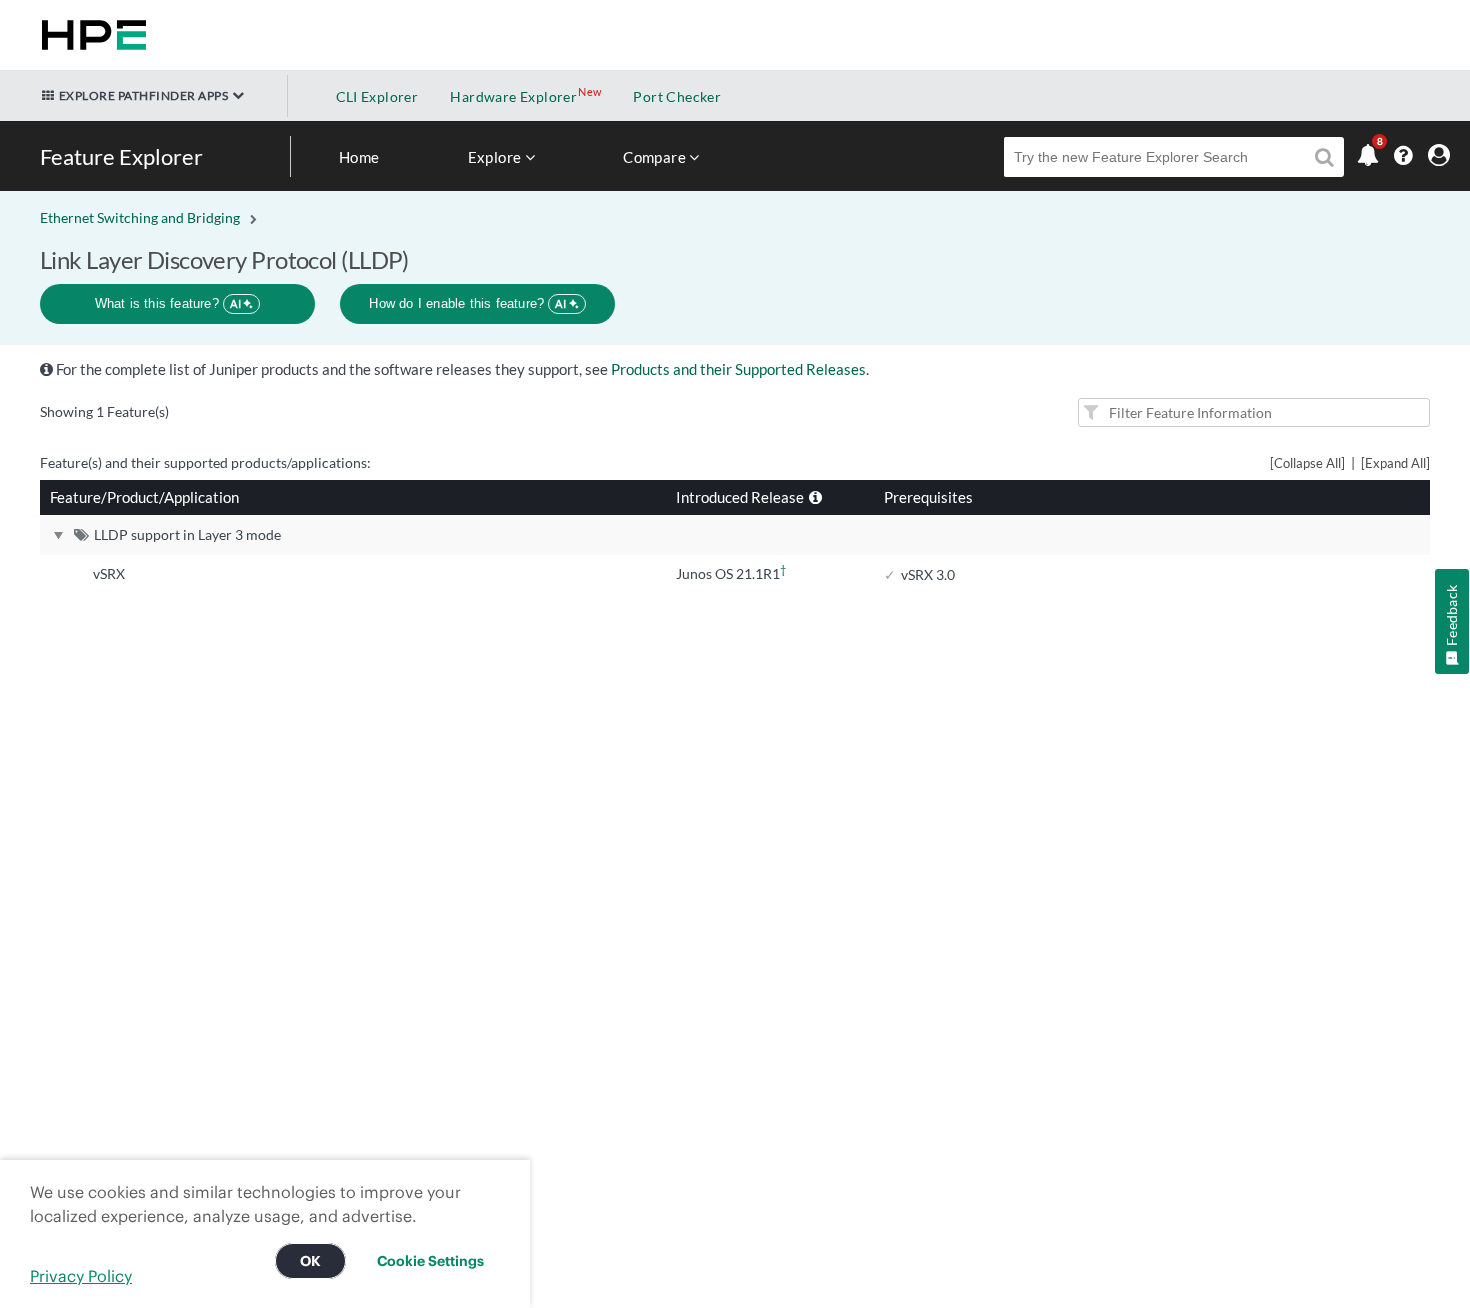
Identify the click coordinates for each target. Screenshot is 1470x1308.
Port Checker (677, 96)
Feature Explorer (121, 156)
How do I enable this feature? (467, 303)
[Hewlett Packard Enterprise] (90, 35)
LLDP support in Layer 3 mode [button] (187, 534)
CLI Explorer (377, 96)
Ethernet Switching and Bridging (140, 217)
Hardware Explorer (513, 96)
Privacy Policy (81, 1276)
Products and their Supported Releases (738, 369)
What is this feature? (168, 303)
